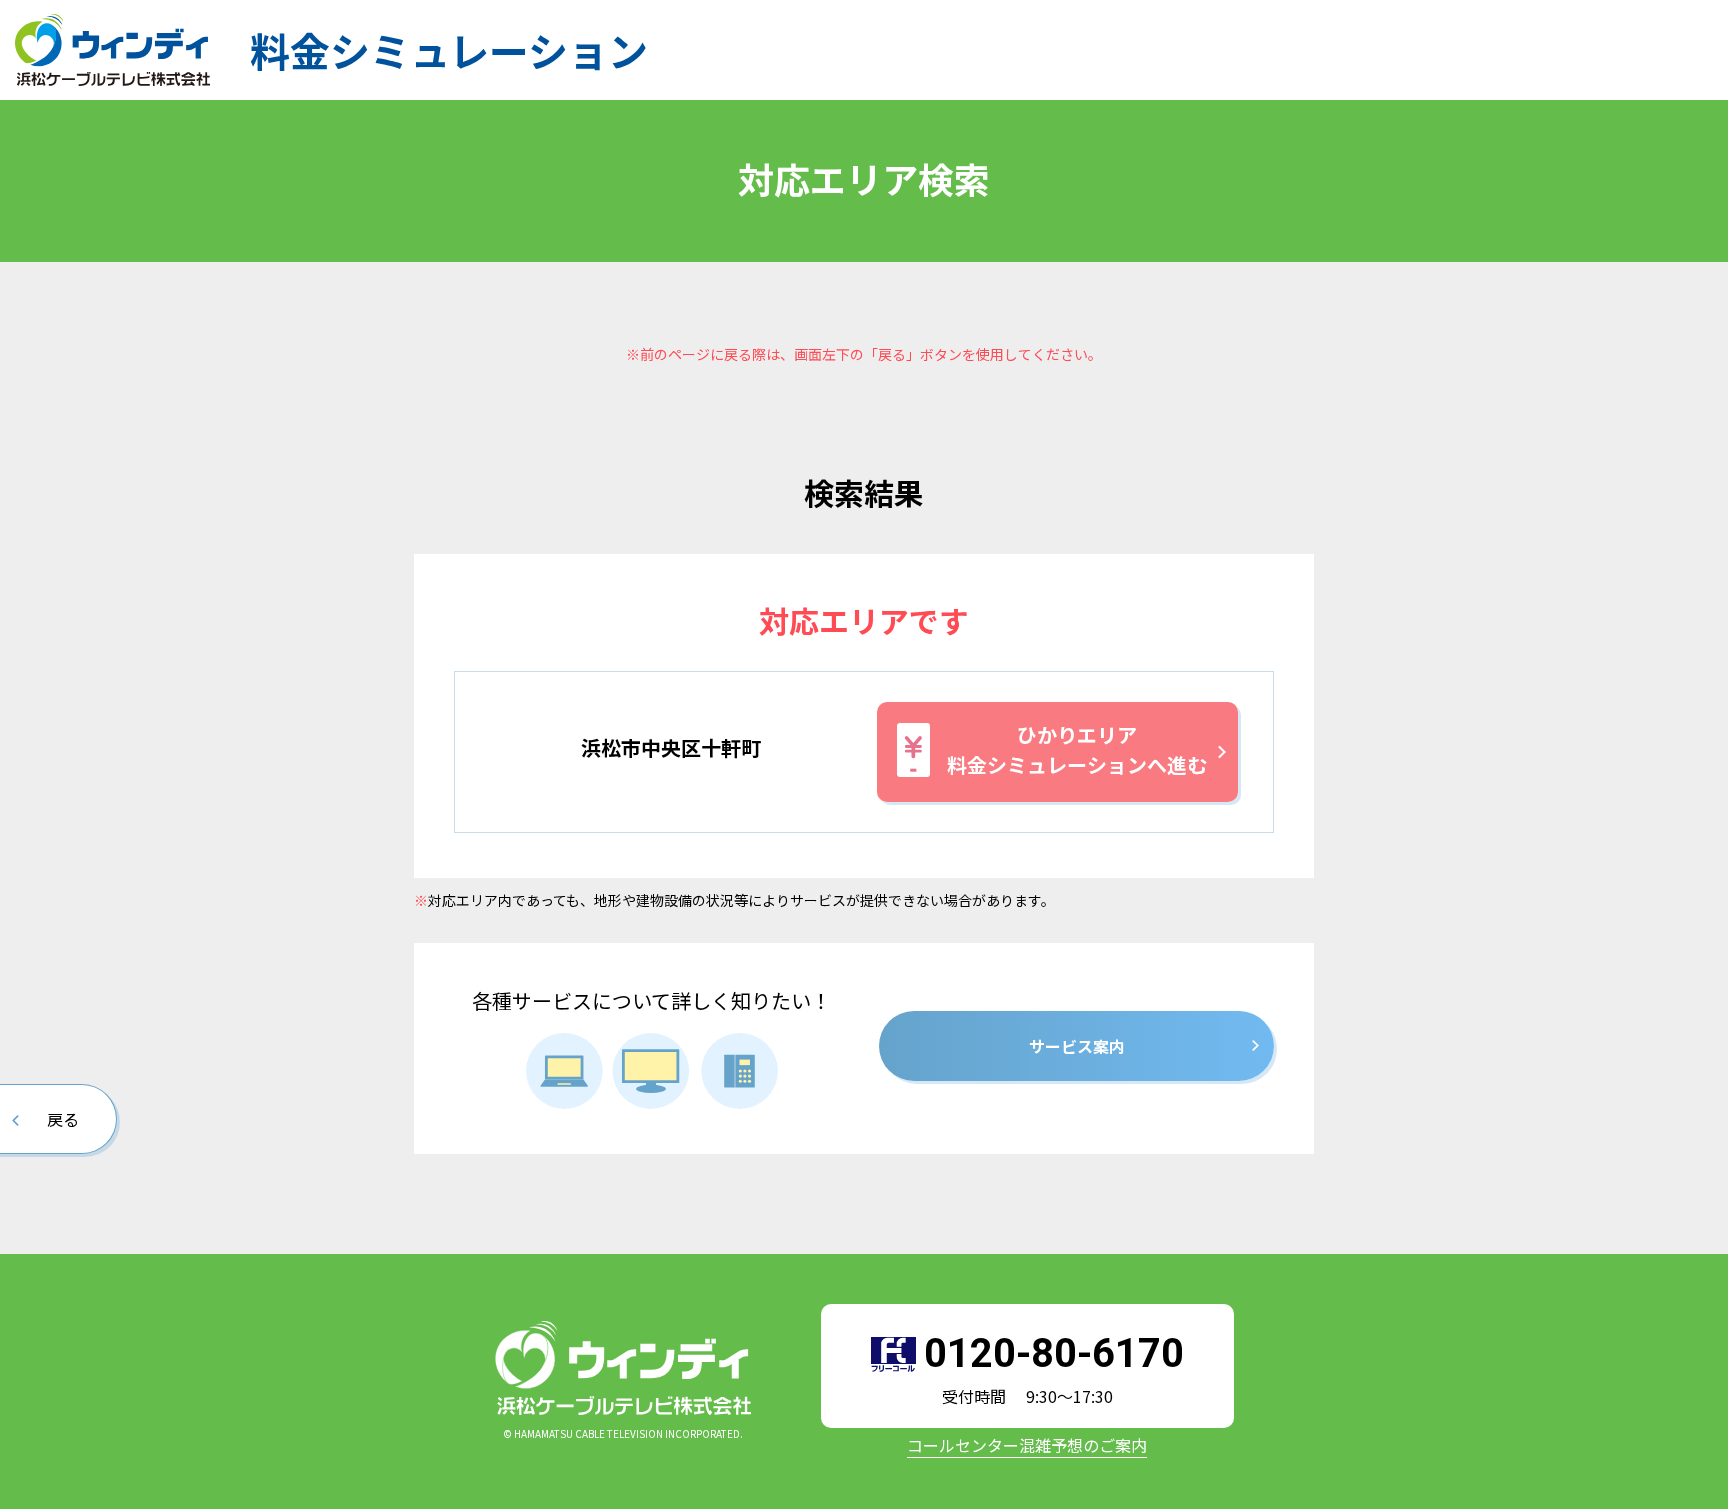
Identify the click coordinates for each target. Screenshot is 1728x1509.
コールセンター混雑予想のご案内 (1027, 1445)
